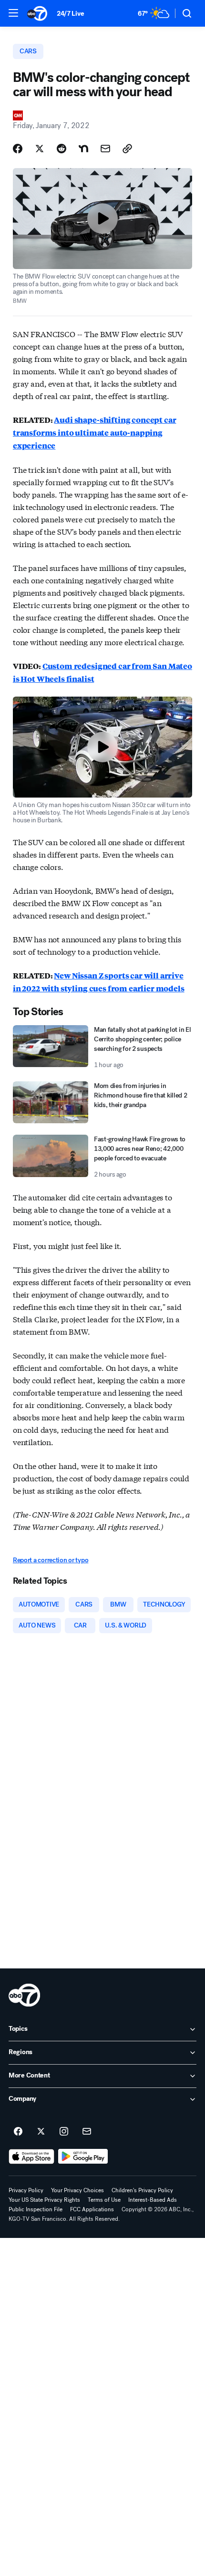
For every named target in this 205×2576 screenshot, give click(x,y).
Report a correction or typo (51, 1560)
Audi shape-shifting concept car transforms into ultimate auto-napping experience (95, 433)
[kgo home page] (24, 1995)
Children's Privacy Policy (142, 2190)
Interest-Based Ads (153, 2200)
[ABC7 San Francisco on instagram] (64, 2132)
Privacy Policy (26, 2190)
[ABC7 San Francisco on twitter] (41, 2132)
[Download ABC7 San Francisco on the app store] (31, 2157)
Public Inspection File (36, 2209)
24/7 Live (70, 14)
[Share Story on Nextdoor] (83, 149)
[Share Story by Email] (105, 149)
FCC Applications (92, 2209)
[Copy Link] (127, 149)
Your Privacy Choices (77, 2190)
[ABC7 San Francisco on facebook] (18, 2132)
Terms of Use (104, 2200)
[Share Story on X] (40, 149)
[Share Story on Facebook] (18, 149)
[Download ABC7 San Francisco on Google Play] (83, 2157)
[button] (13, 13)
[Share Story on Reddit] (61, 149)
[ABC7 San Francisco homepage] (37, 13)
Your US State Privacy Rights (44, 2200)
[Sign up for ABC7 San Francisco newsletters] (87, 2132)
